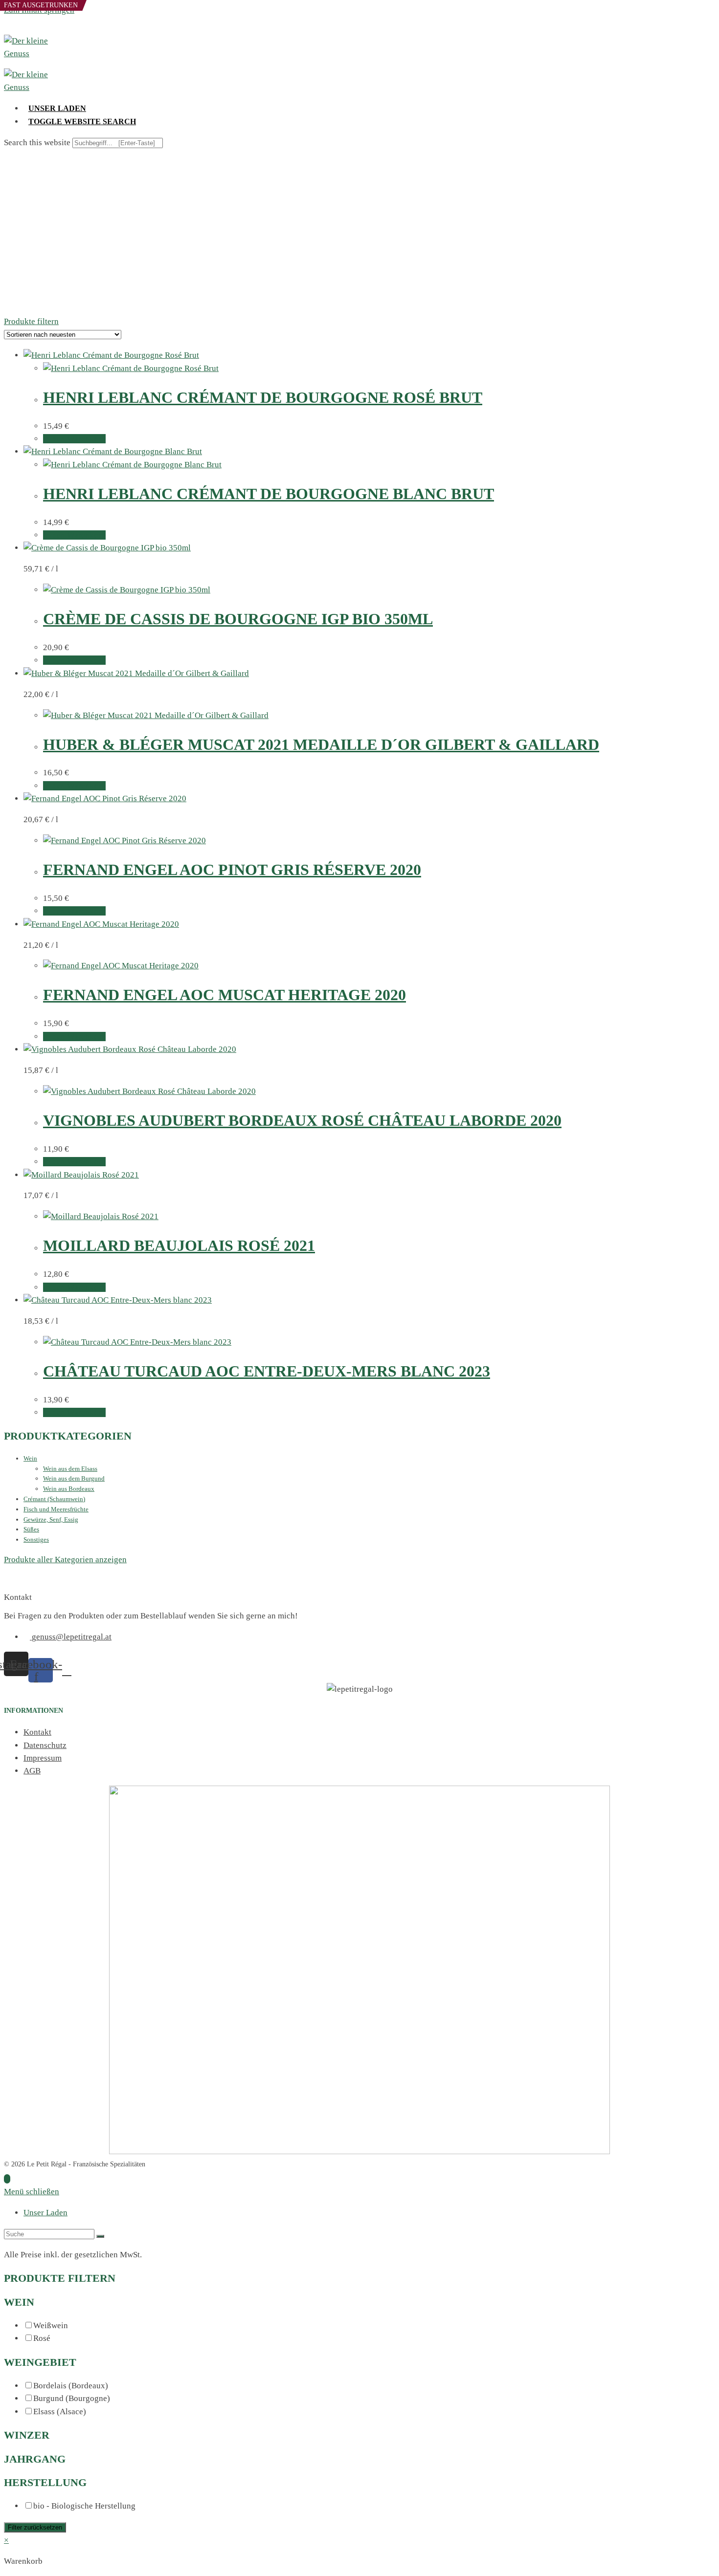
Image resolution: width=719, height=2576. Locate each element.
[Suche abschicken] (100, 2236)
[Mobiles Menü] (7, 28)
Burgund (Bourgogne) (72, 2398)
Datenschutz (45, 1745)
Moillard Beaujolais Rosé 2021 (179, 1245)
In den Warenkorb (74, 439)
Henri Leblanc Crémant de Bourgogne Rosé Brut (263, 397)
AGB (32, 1771)
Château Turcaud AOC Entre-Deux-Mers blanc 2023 (267, 1371)
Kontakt (37, 1732)
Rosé (42, 2338)
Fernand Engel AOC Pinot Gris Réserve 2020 (232, 870)
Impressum (43, 1758)
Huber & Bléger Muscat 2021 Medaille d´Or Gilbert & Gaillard (321, 744)
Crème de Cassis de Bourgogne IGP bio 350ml (238, 619)
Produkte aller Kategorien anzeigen (65, 1560)
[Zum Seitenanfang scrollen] (7, 2179)
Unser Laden (45, 2213)
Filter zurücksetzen (35, 2527)
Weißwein (51, 2325)
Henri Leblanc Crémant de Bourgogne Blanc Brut (269, 494)
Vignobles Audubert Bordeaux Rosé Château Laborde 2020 (302, 1120)
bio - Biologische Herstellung (84, 2506)
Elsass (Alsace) (60, 2412)
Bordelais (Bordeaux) (71, 2386)
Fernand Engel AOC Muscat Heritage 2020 (225, 995)
